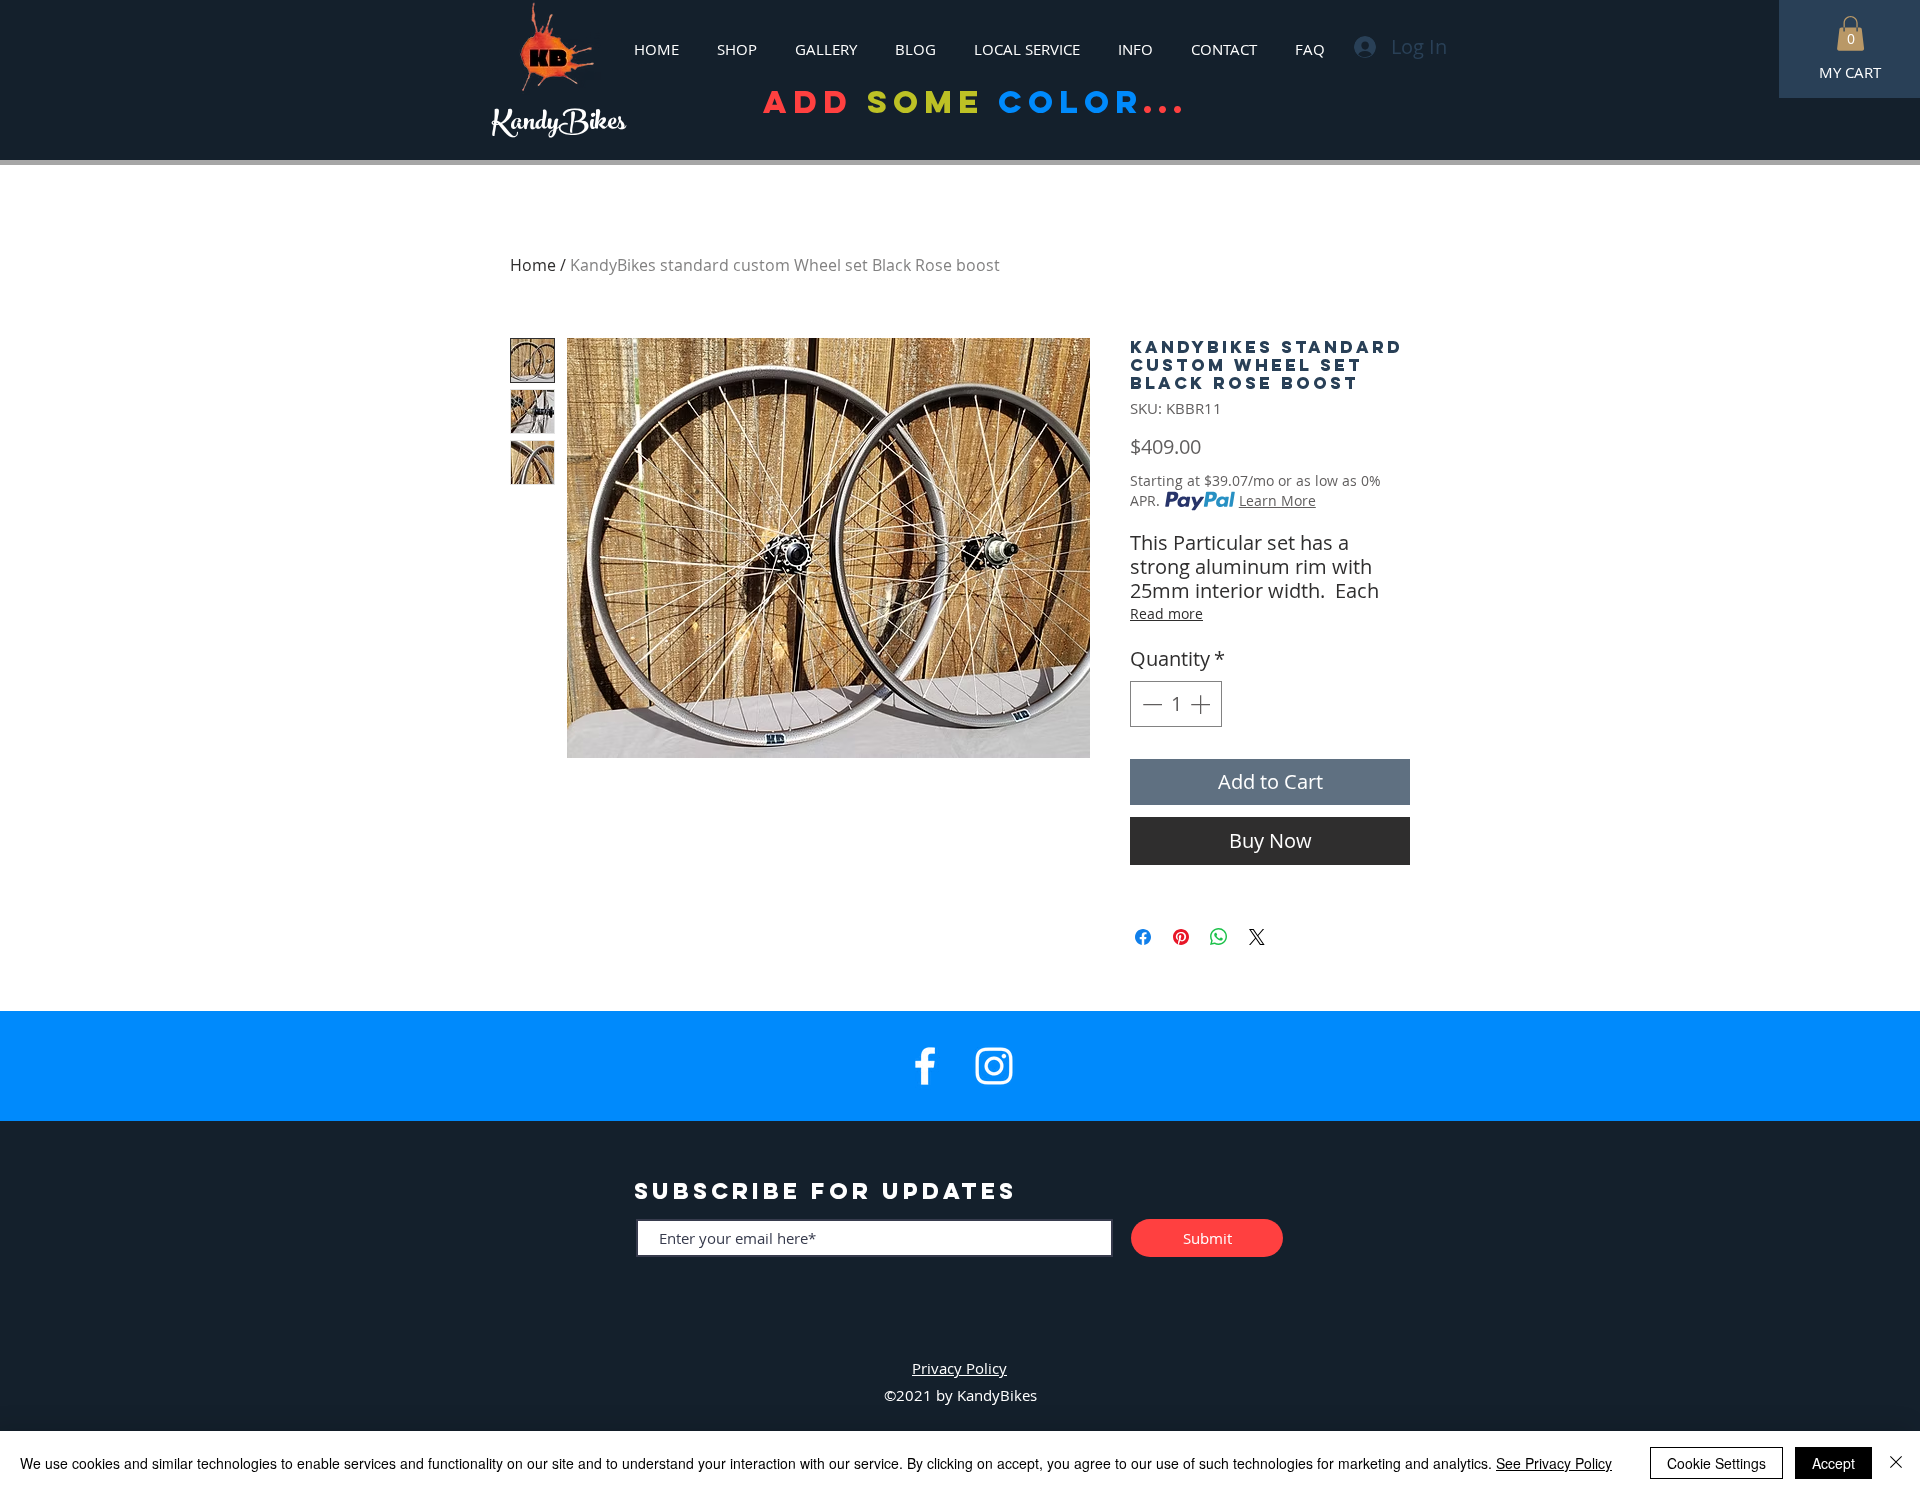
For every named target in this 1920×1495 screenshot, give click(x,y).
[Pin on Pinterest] (1181, 937)
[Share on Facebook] (1143, 937)
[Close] (1896, 1463)
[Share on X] (1257, 937)
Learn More (1277, 500)
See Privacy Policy (1554, 1463)
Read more (1166, 613)
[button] (1850, 33)
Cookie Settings (1716, 1463)
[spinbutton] (1176, 704)
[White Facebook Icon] (925, 1066)
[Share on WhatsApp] (1219, 937)
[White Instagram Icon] (994, 1066)
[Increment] (1202, 704)
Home (533, 265)
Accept (1833, 1463)
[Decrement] (1150, 704)
